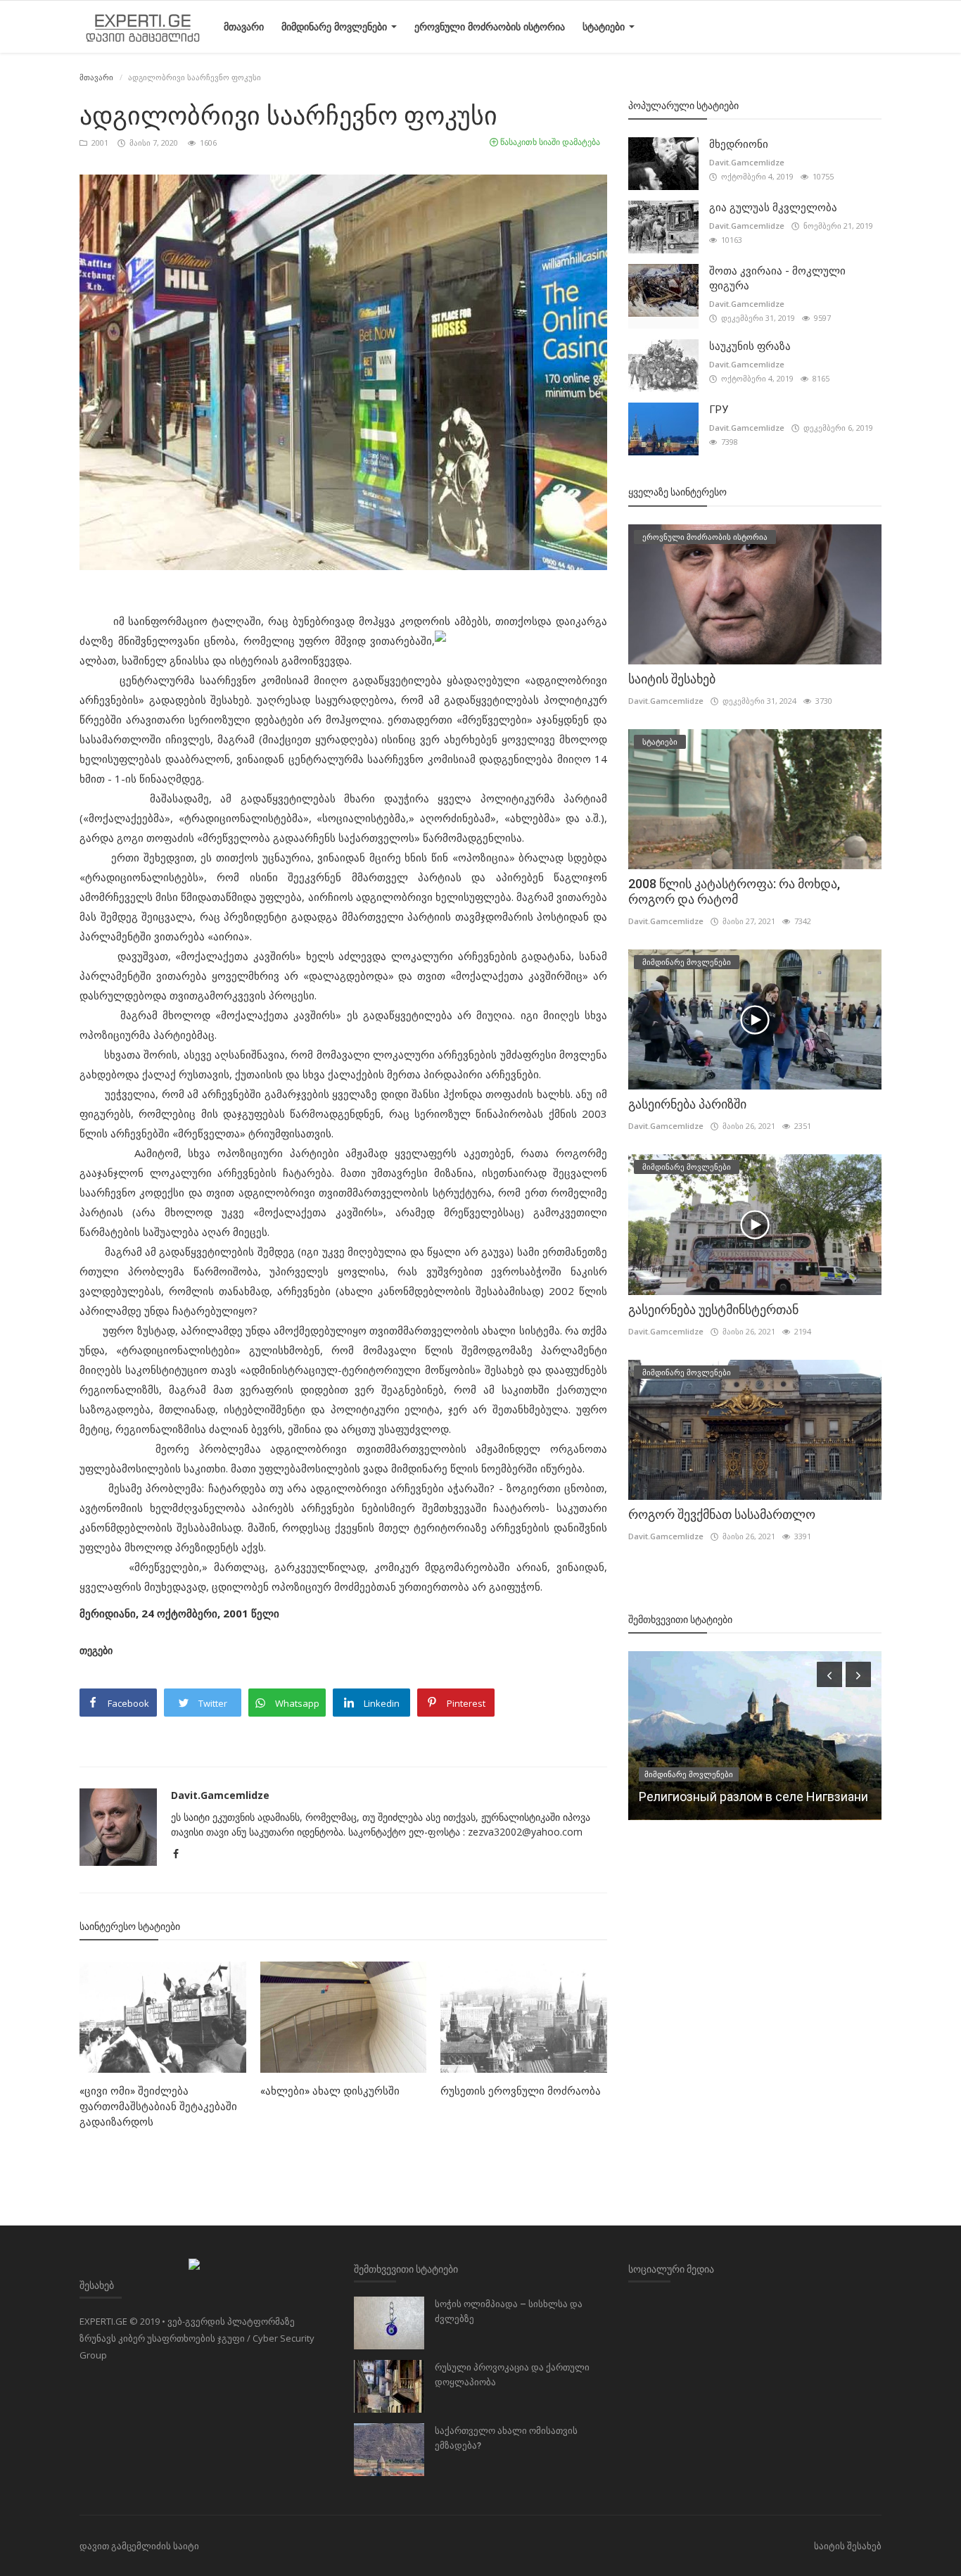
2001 (99, 143)
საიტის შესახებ (672, 679)
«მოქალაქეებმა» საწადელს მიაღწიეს (756, 1797)
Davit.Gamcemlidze (220, 1795)
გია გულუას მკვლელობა (773, 208)
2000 (659, 1774)
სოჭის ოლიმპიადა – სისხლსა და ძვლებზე (509, 2311)
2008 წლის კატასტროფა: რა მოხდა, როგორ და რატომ (734, 891)
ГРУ (719, 410)
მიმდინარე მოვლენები (336, 26)
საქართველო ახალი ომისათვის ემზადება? (506, 2438)
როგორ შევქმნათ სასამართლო (722, 1514)
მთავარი (244, 26)
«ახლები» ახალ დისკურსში (330, 2091)
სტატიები (605, 26)
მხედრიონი (739, 144)
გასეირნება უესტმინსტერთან (713, 1309)
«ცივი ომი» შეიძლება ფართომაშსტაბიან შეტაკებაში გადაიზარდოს (158, 2107)
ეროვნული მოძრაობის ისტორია (490, 26)
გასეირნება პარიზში (687, 1104)
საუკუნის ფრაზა (750, 346)
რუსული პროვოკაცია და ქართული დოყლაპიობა (512, 2375)
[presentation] (829, 1674)
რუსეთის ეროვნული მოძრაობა (521, 2091)
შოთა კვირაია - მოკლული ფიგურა (777, 278)
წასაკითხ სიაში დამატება (549, 142)
